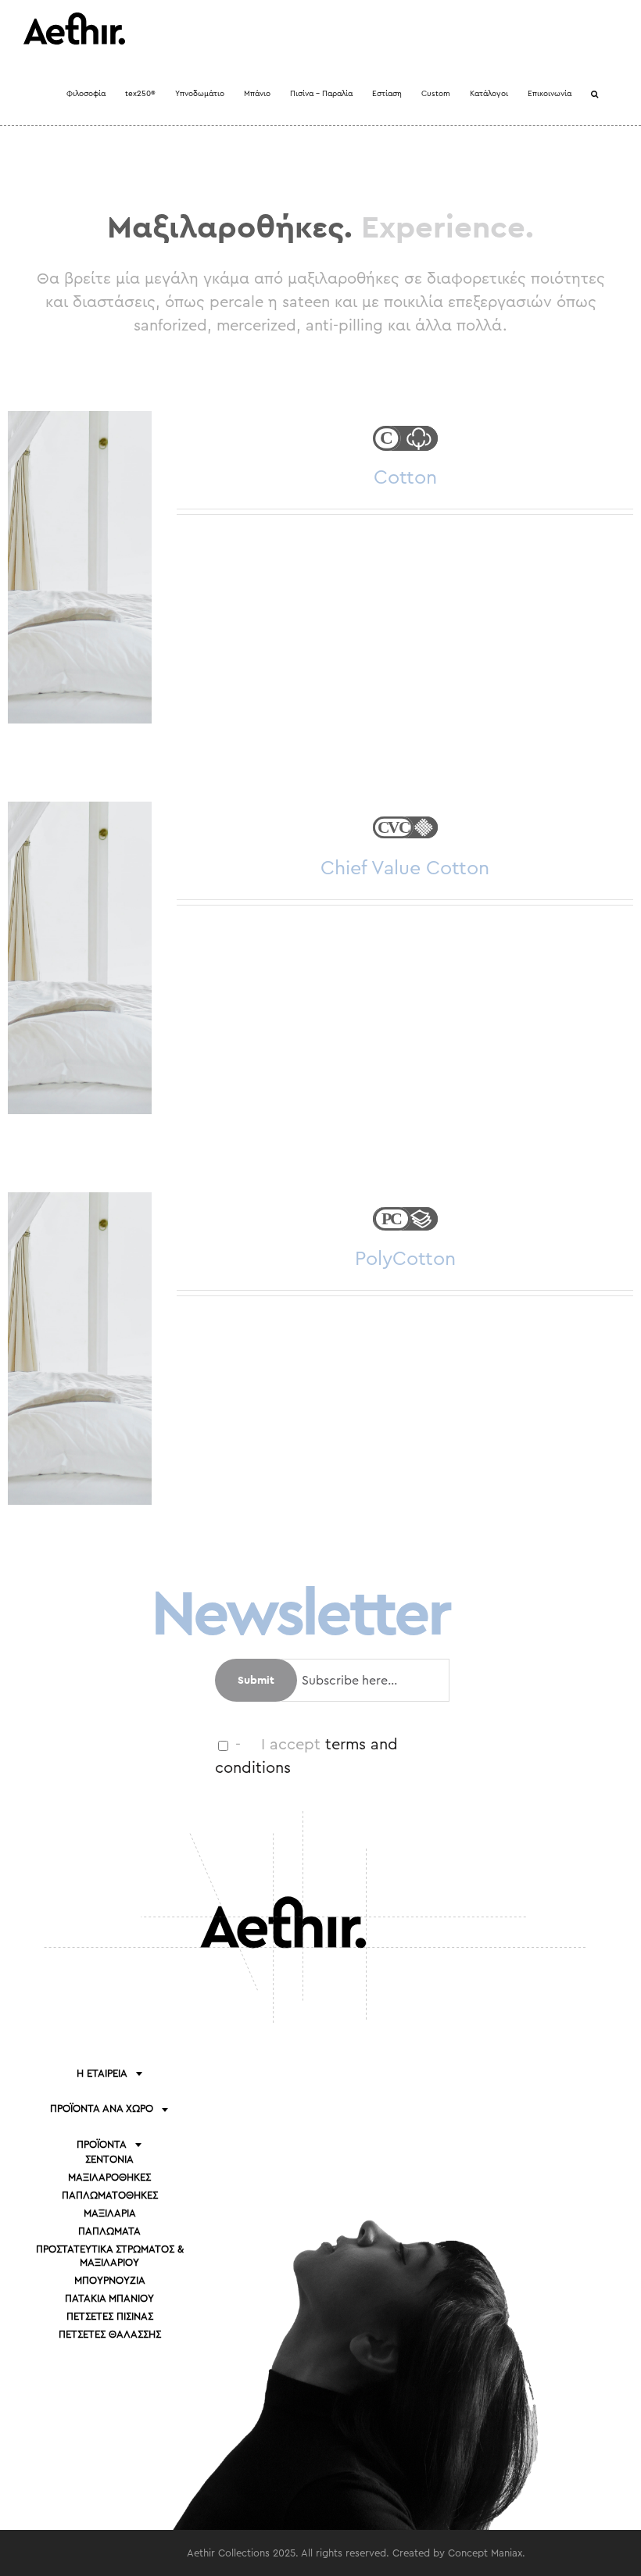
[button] (594, 94)
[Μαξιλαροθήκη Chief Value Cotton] (80, 958)
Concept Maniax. (487, 2553)
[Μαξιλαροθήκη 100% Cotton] (80, 567)
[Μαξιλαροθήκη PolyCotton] (80, 1349)
